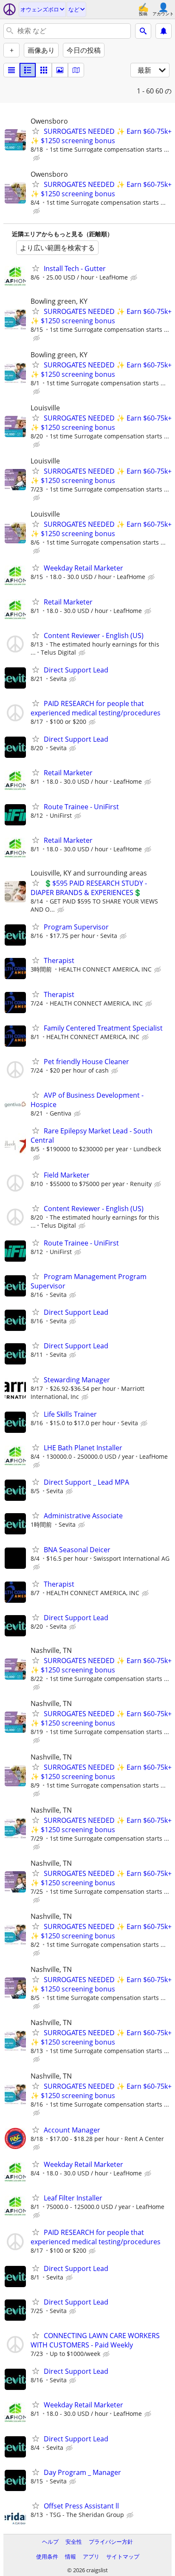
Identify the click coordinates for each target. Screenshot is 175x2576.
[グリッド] (44, 70)
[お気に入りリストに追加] (36, 131)
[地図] (76, 70)
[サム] (28, 70)
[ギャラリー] (60, 70)
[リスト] (11, 70)
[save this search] (164, 31)
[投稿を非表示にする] (37, 158)
